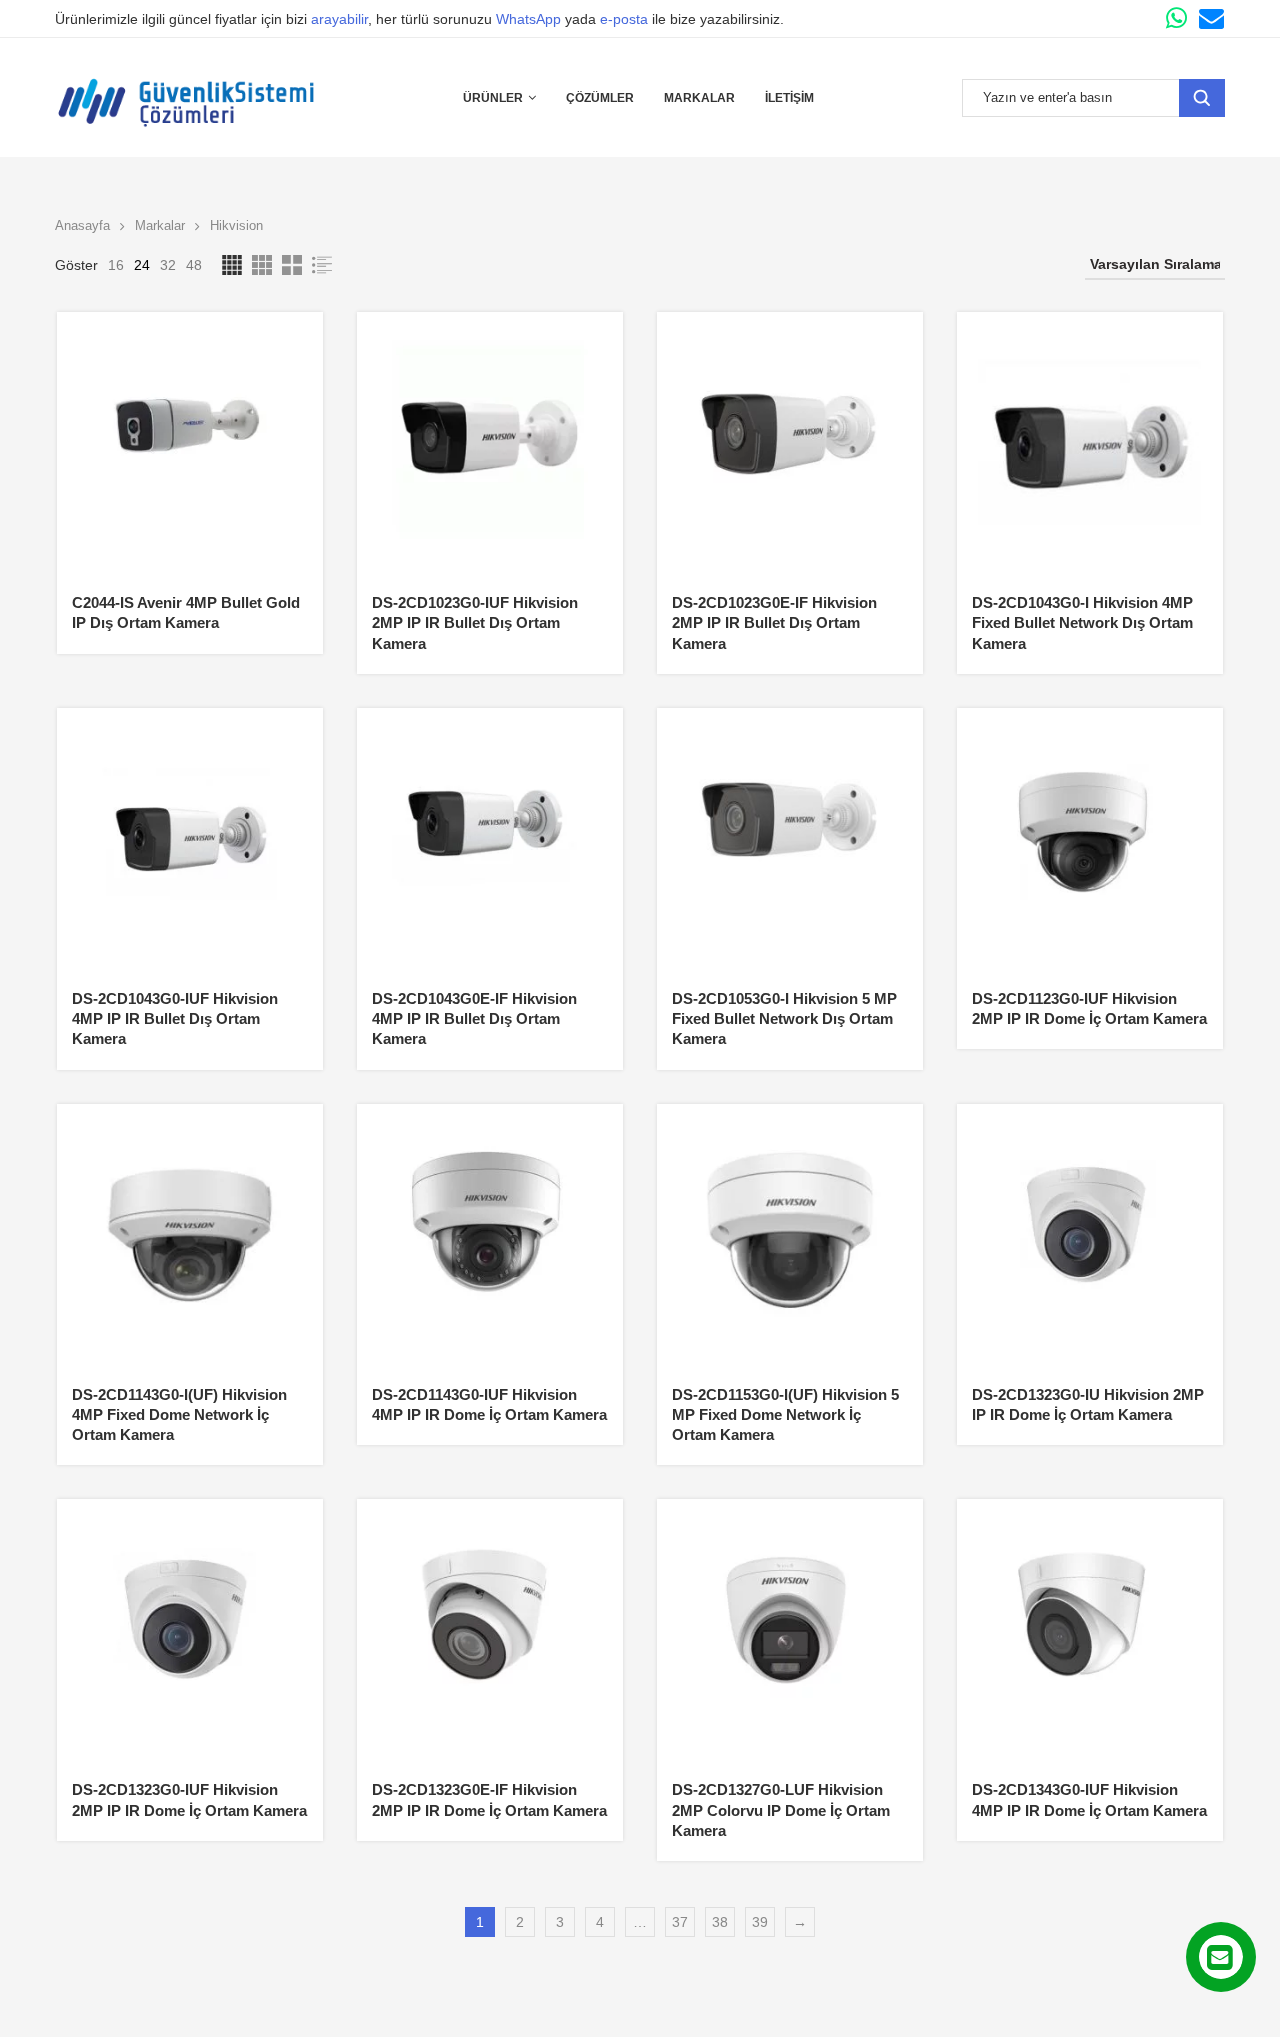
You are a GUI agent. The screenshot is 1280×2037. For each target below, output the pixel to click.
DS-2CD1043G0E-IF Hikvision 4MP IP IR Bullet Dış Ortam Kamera (474, 1019)
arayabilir (339, 19)
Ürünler (493, 98)
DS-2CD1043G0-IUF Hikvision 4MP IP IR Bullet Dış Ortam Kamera (175, 1019)
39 (760, 1922)
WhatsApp (528, 19)
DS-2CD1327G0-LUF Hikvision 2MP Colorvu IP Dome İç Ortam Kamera (781, 1810)
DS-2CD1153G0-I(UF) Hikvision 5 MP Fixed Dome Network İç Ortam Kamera (785, 1415)
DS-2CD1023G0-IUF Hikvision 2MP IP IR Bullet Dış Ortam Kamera (475, 623)
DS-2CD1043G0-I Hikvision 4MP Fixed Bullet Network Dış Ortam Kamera (1082, 623)
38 (720, 1922)
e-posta (624, 19)
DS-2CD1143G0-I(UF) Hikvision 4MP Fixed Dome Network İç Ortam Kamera (179, 1415)
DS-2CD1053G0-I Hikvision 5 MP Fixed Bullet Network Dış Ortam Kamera (784, 1019)
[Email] (1211, 18)
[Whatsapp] (1176, 18)
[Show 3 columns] (262, 265)
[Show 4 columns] (232, 265)
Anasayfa (82, 225)
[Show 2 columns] (292, 265)
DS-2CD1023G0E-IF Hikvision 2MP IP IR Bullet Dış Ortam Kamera (774, 623)
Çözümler (600, 98)
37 (680, 1922)
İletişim (789, 98)
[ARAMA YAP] (1202, 98)
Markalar (699, 98)
